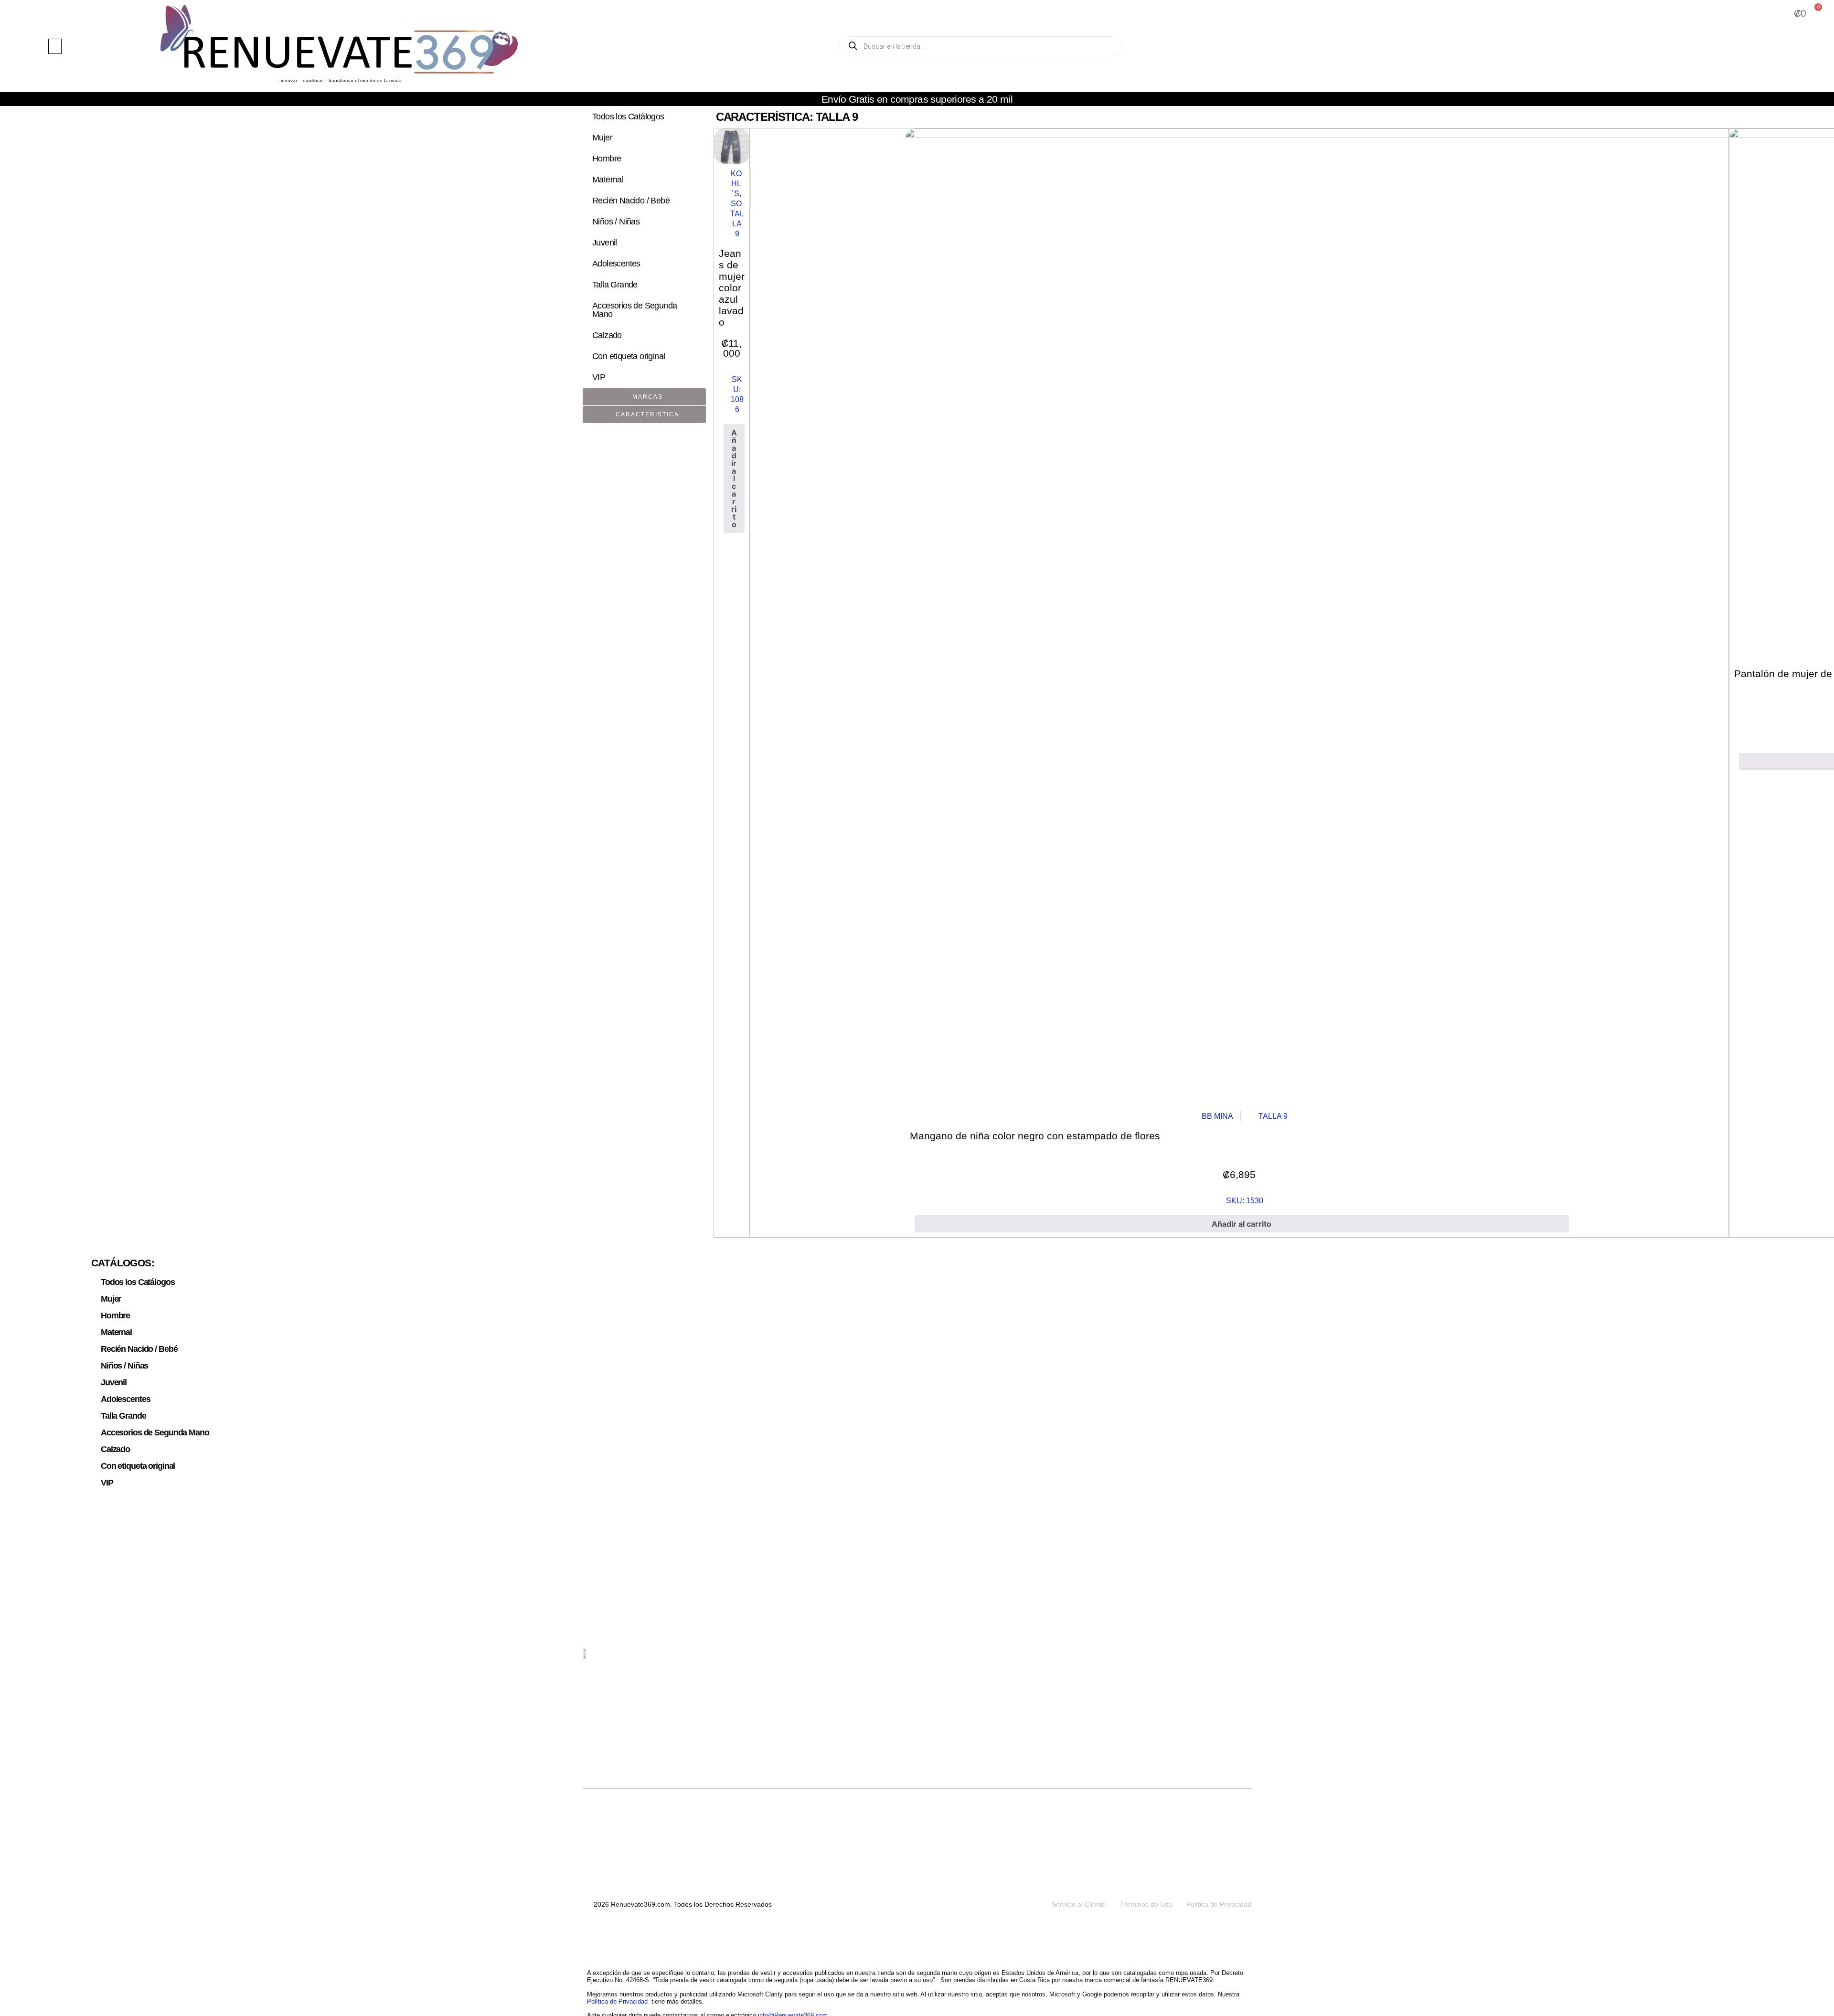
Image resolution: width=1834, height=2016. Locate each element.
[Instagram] (1221, 1660)
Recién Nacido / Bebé (631, 201)
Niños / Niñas (616, 222)
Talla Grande (615, 285)
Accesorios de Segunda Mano (634, 310)
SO (736, 204)
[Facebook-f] (1244, 1660)
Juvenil (605, 243)
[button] (55, 46)
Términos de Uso (1146, 1904)
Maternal (608, 180)
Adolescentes (616, 264)
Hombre (607, 159)
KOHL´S (736, 184)
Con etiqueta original (629, 356)
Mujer (602, 138)
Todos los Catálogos (628, 117)
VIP (599, 377)
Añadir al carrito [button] (734, 478)
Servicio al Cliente (1079, 1904)
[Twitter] (1199, 1660)
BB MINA (1217, 1116)
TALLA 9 (737, 224)
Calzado (607, 335)
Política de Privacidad (1219, 1904)
